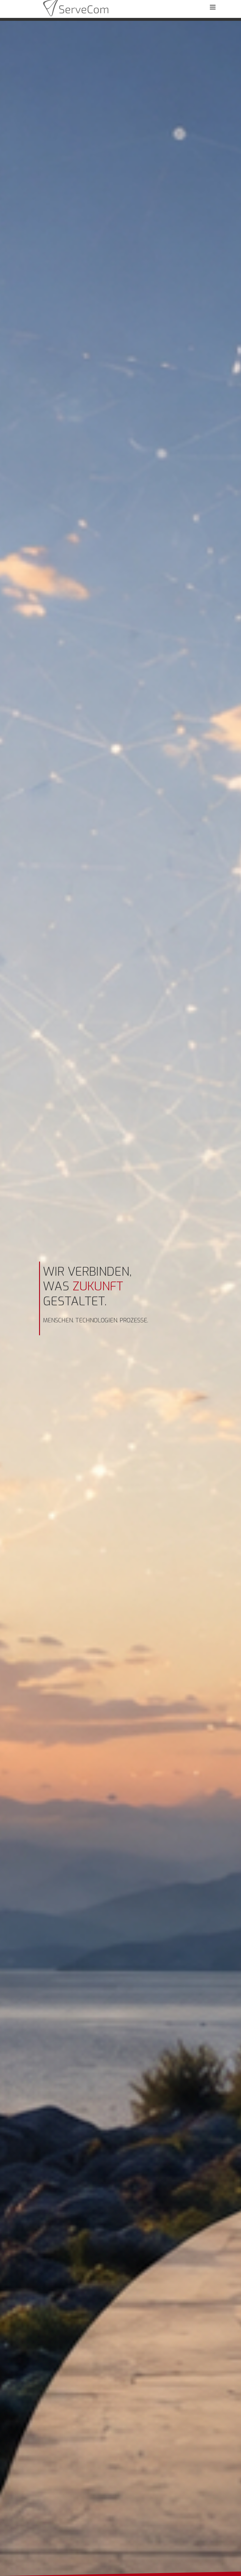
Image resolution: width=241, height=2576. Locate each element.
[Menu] (212, 7)
